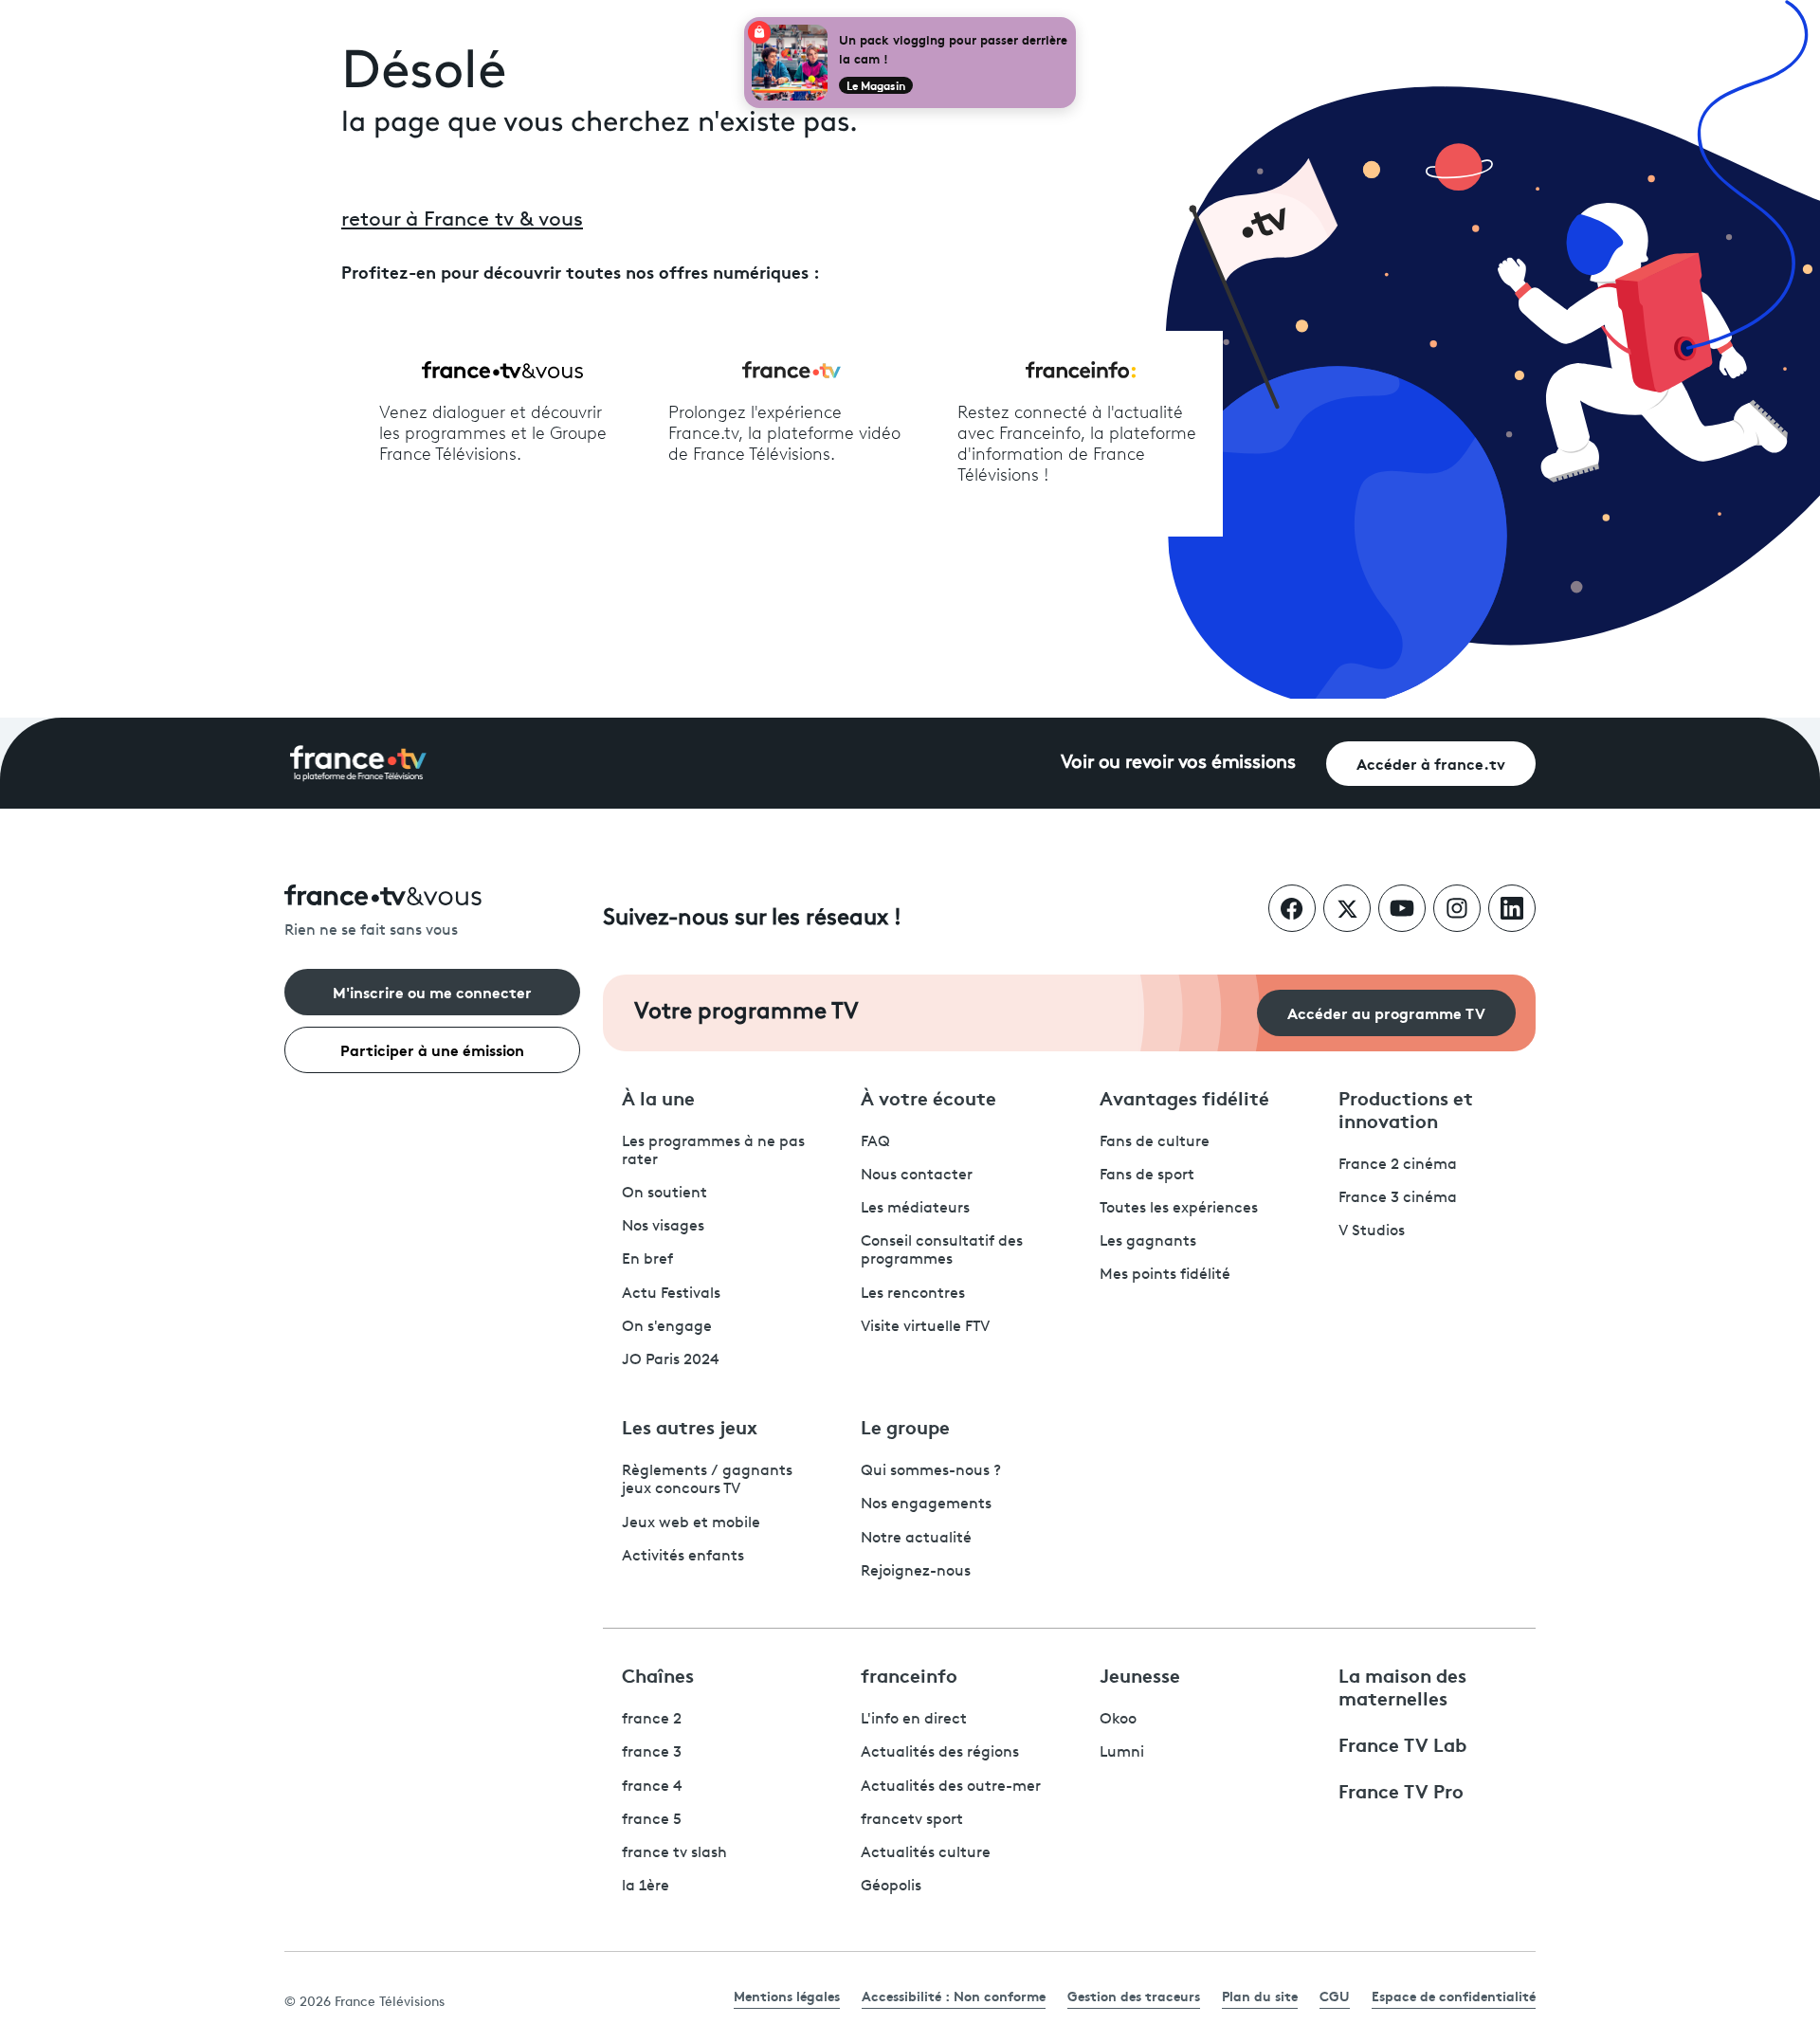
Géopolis (891, 1887)
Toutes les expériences (1179, 1209)
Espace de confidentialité (1454, 1996)
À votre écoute (928, 1097)
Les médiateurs (915, 1209)
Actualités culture (926, 1853)
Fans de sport (1147, 1176)
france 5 (652, 1820)
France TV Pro (1401, 1790)
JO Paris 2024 (671, 1360)
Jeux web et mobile (691, 1523)
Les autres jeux (690, 1426)
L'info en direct (914, 1720)
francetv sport (912, 1820)
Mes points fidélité (1165, 1275)
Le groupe (905, 1426)
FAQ (875, 1142)
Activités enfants (683, 1557)
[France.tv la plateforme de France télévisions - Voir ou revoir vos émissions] (358, 763)
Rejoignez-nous (916, 1572)
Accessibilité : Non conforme (954, 1996)
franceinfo (909, 1674)
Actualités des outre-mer (951, 1787)
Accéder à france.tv (1431, 763)
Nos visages (663, 1227)
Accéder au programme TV (1386, 1012)
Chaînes (658, 1674)
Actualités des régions (940, 1753)
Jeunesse (1140, 1674)
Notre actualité (916, 1539)
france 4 (652, 1787)
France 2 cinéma (1398, 1165)
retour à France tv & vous (462, 220)
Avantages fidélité (1184, 1097)
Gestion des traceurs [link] (1134, 1996)
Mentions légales (787, 1996)
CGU (1335, 1996)
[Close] (1072, 21)
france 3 (652, 1753)
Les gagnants (1148, 1242)
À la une (658, 1097)
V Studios (1372, 1231)
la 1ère (646, 1887)
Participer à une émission (432, 1049)
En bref (647, 1260)
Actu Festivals (671, 1294)
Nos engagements (926, 1504)
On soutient (664, 1194)
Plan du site (1260, 1996)
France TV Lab (1402, 1743)
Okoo (1118, 1720)
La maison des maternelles (1402, 1686)
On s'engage (667, 1327)
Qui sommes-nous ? (931, 1471)
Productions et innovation (1406, 1108)
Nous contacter (917, 1176)
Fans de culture (1155, 1142)
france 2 (652, 1720)
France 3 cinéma (1398, 1198)
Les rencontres (913, 1294)
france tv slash (674, 1853)
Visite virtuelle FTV (925, 1327)
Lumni (1122, 1753)
